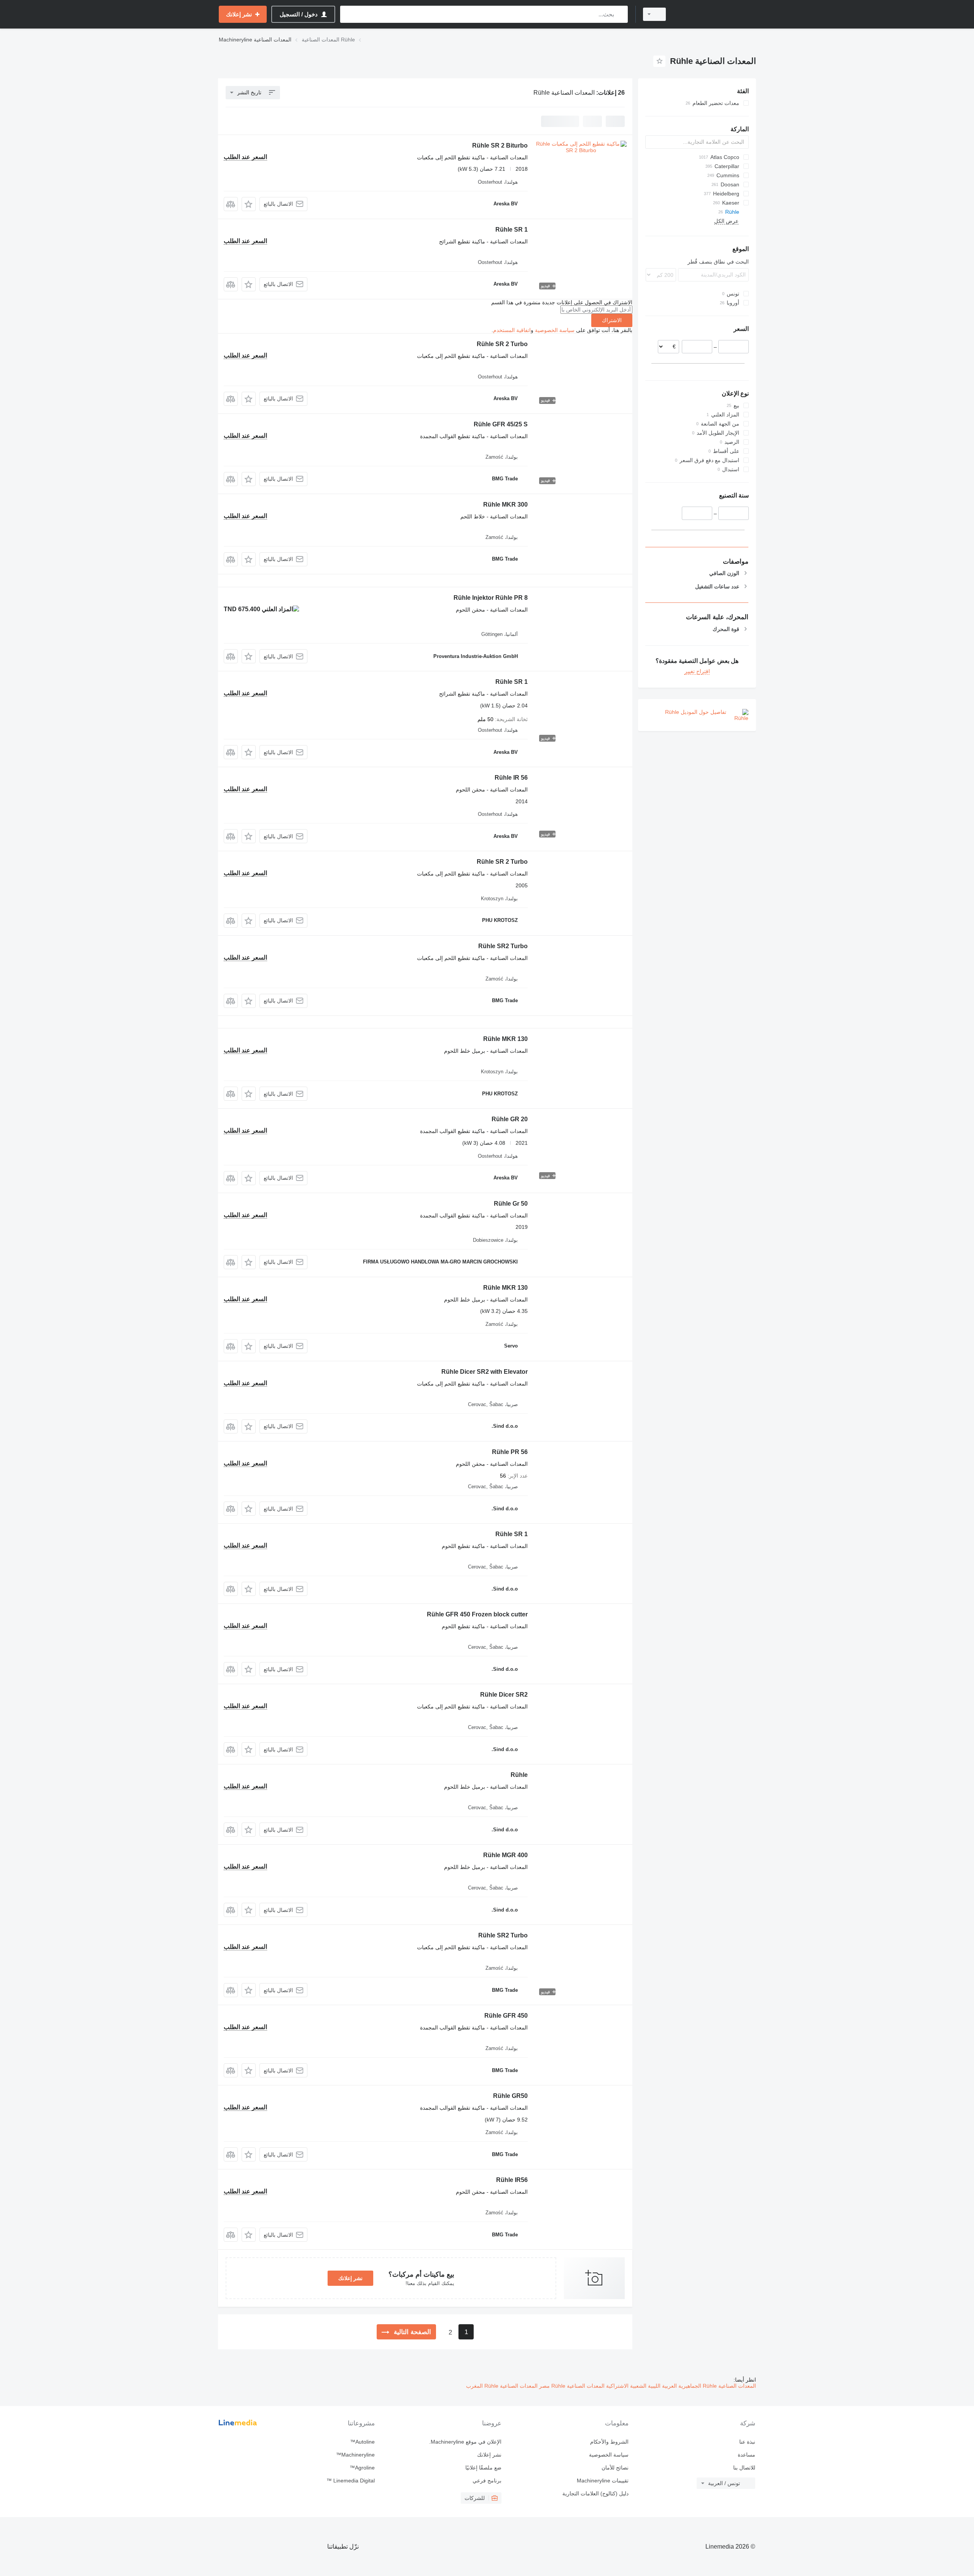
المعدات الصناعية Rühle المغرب (502, 2386)
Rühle (519, 1775)
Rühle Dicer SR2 (504, 1695)
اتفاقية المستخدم (512, 330)
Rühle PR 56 (510, 1452)
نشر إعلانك (350, 2278)
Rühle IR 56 (511, 778)
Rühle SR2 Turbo (503, 946)
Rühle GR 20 (510, 1119)
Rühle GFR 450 (506, 2016)
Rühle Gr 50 (511, 1204)
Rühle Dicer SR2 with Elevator (485, 1372)
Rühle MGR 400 (505, 1855)
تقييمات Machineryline (602, 2481)
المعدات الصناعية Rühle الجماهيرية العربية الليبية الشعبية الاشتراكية (680, 2386)
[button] (249, 204)
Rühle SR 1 (512, 230)
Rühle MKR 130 (505, 1039)
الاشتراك (612, 320)
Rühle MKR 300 (505, 505)
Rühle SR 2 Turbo (502, 344)
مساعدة (746, 2455)
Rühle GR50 (510, 2096)
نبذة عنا (747, 2442)
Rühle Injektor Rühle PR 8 (491, 598)
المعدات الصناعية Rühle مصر (571, 2386)
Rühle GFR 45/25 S (501, 424)
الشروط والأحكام (609, 2442)
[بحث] (620, 14)
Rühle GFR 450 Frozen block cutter (477, 1614)
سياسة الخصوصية (555, 330)
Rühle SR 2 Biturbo (500, 145)
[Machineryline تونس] (715, 14)
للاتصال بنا (744, 2468)
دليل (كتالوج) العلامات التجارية (595, 2493)
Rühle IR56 (512, 2180)
